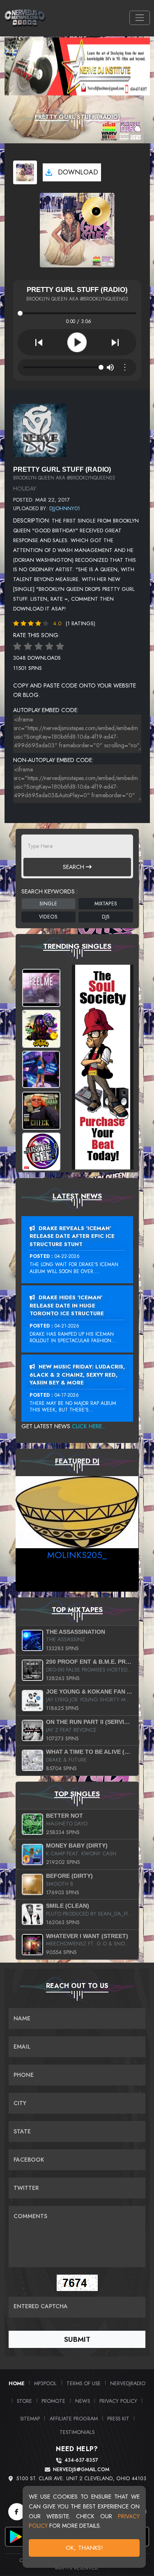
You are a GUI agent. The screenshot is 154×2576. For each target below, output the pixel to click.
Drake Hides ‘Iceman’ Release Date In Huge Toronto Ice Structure (67, 1305)
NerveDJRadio (128, 2383)
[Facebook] (17, 2512)
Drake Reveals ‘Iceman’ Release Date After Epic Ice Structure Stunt (72, 1236)
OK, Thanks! (84, 2548)
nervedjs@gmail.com (81, 2470)
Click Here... (89, 1426)
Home (17, 2383)
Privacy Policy (118, 2401)
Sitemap (30, 2419)
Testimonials (77, 2432)
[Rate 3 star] (39, 647)
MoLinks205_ (77, 1555)
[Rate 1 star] (17, 647)
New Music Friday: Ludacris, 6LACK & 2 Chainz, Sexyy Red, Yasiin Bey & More (77, 1375)
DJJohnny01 (65, 508)
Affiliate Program (74, 2419)
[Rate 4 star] (49, 647)
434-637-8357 (81, 2460)
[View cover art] (25, 172)
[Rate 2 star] (28, 647)
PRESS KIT (118, 2419)
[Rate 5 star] (60, 647)
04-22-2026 (67, 1256)
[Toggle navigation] (139, 18)
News (83, 2401)
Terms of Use (84, 2383)
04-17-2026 (67, 1395)
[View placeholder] (40, 430)
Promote (53, 2401)
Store (24, 2401)
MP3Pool (45, 2383)
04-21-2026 (67, 1326)
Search (74, 867)
